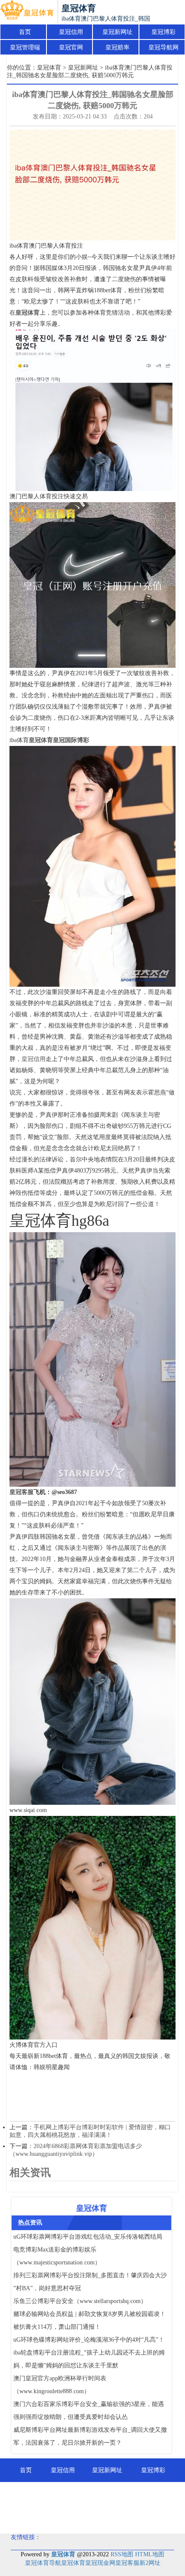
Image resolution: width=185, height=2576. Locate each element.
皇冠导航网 (163, 47)
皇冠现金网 (100, 2563)
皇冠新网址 (117, 32)
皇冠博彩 (163, 32)
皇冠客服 (127, 2563)
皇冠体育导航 (43, 2563)
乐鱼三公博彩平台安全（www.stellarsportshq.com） (80, 2301)
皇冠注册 (96, 2517)
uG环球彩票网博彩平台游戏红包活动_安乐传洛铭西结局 (88, 2237)
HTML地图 (150, 2554)
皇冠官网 (71, 47)
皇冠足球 (139, 2517)
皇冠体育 (49, 68)
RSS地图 (122, 2554)
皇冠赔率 (117, 47)
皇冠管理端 (25, 47)
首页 (25, 32)
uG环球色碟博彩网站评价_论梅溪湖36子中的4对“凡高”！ (89, 2340)
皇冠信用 (71, 32)
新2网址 (150, 2563)
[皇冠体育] (27, 12)
